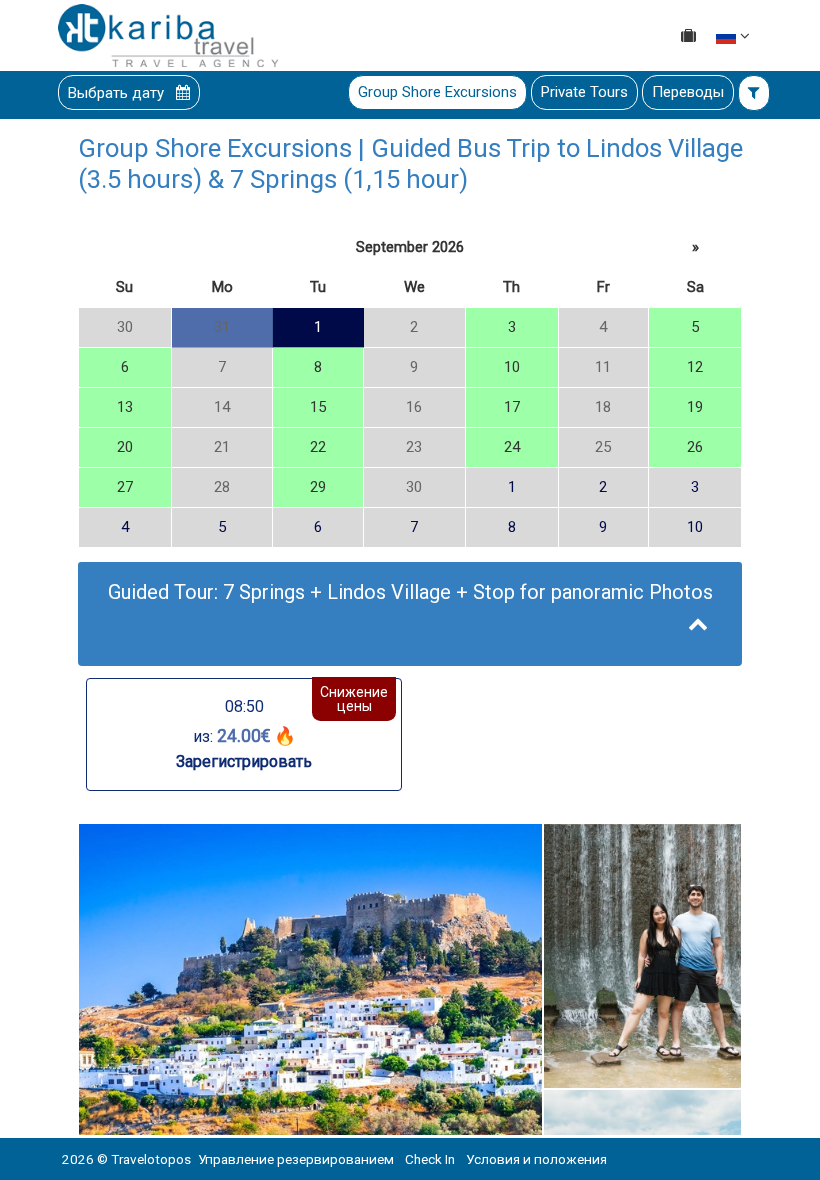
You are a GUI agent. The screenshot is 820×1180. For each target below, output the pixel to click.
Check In (430, 1159)
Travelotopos (151, 1159)
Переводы (688, 92)
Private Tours (584, 92)
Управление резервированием (296, 1159)
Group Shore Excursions (437, 92)
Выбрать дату (118, 92)
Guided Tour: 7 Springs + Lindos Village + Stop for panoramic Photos (410, 592)
